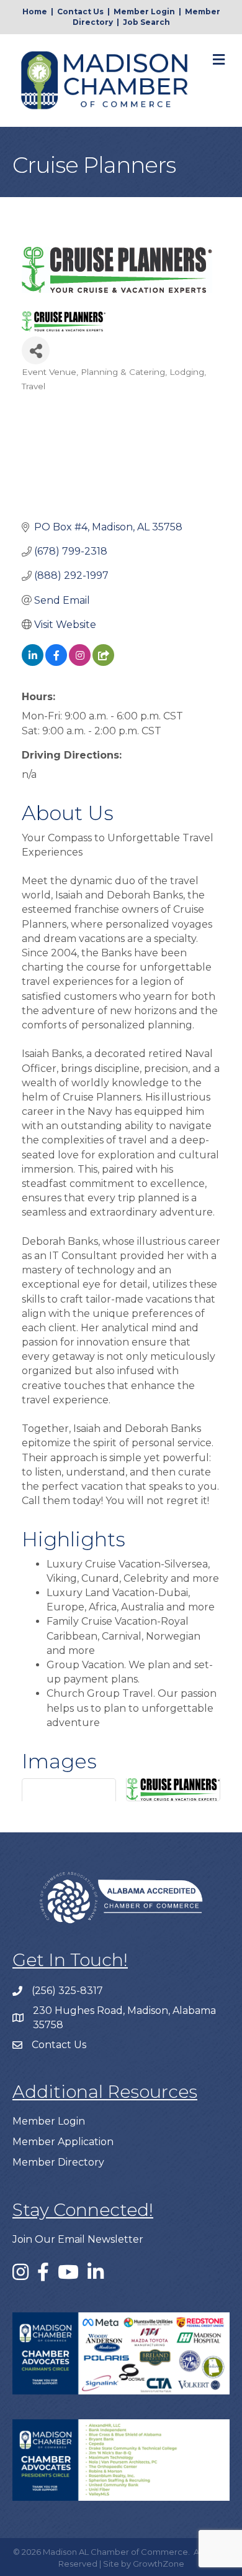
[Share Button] (36, 350)
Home (35, 12)
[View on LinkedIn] (33, 662)
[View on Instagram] (80, 662)
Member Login (144, 12)
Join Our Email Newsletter (78, 2239)
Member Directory (58, 2162)
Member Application (63, 2142)
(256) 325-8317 (67, 1991)
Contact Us (80, 12)
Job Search (146, 22)
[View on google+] (103, 662)
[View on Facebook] (56, 662)
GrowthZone (159, 2564)
